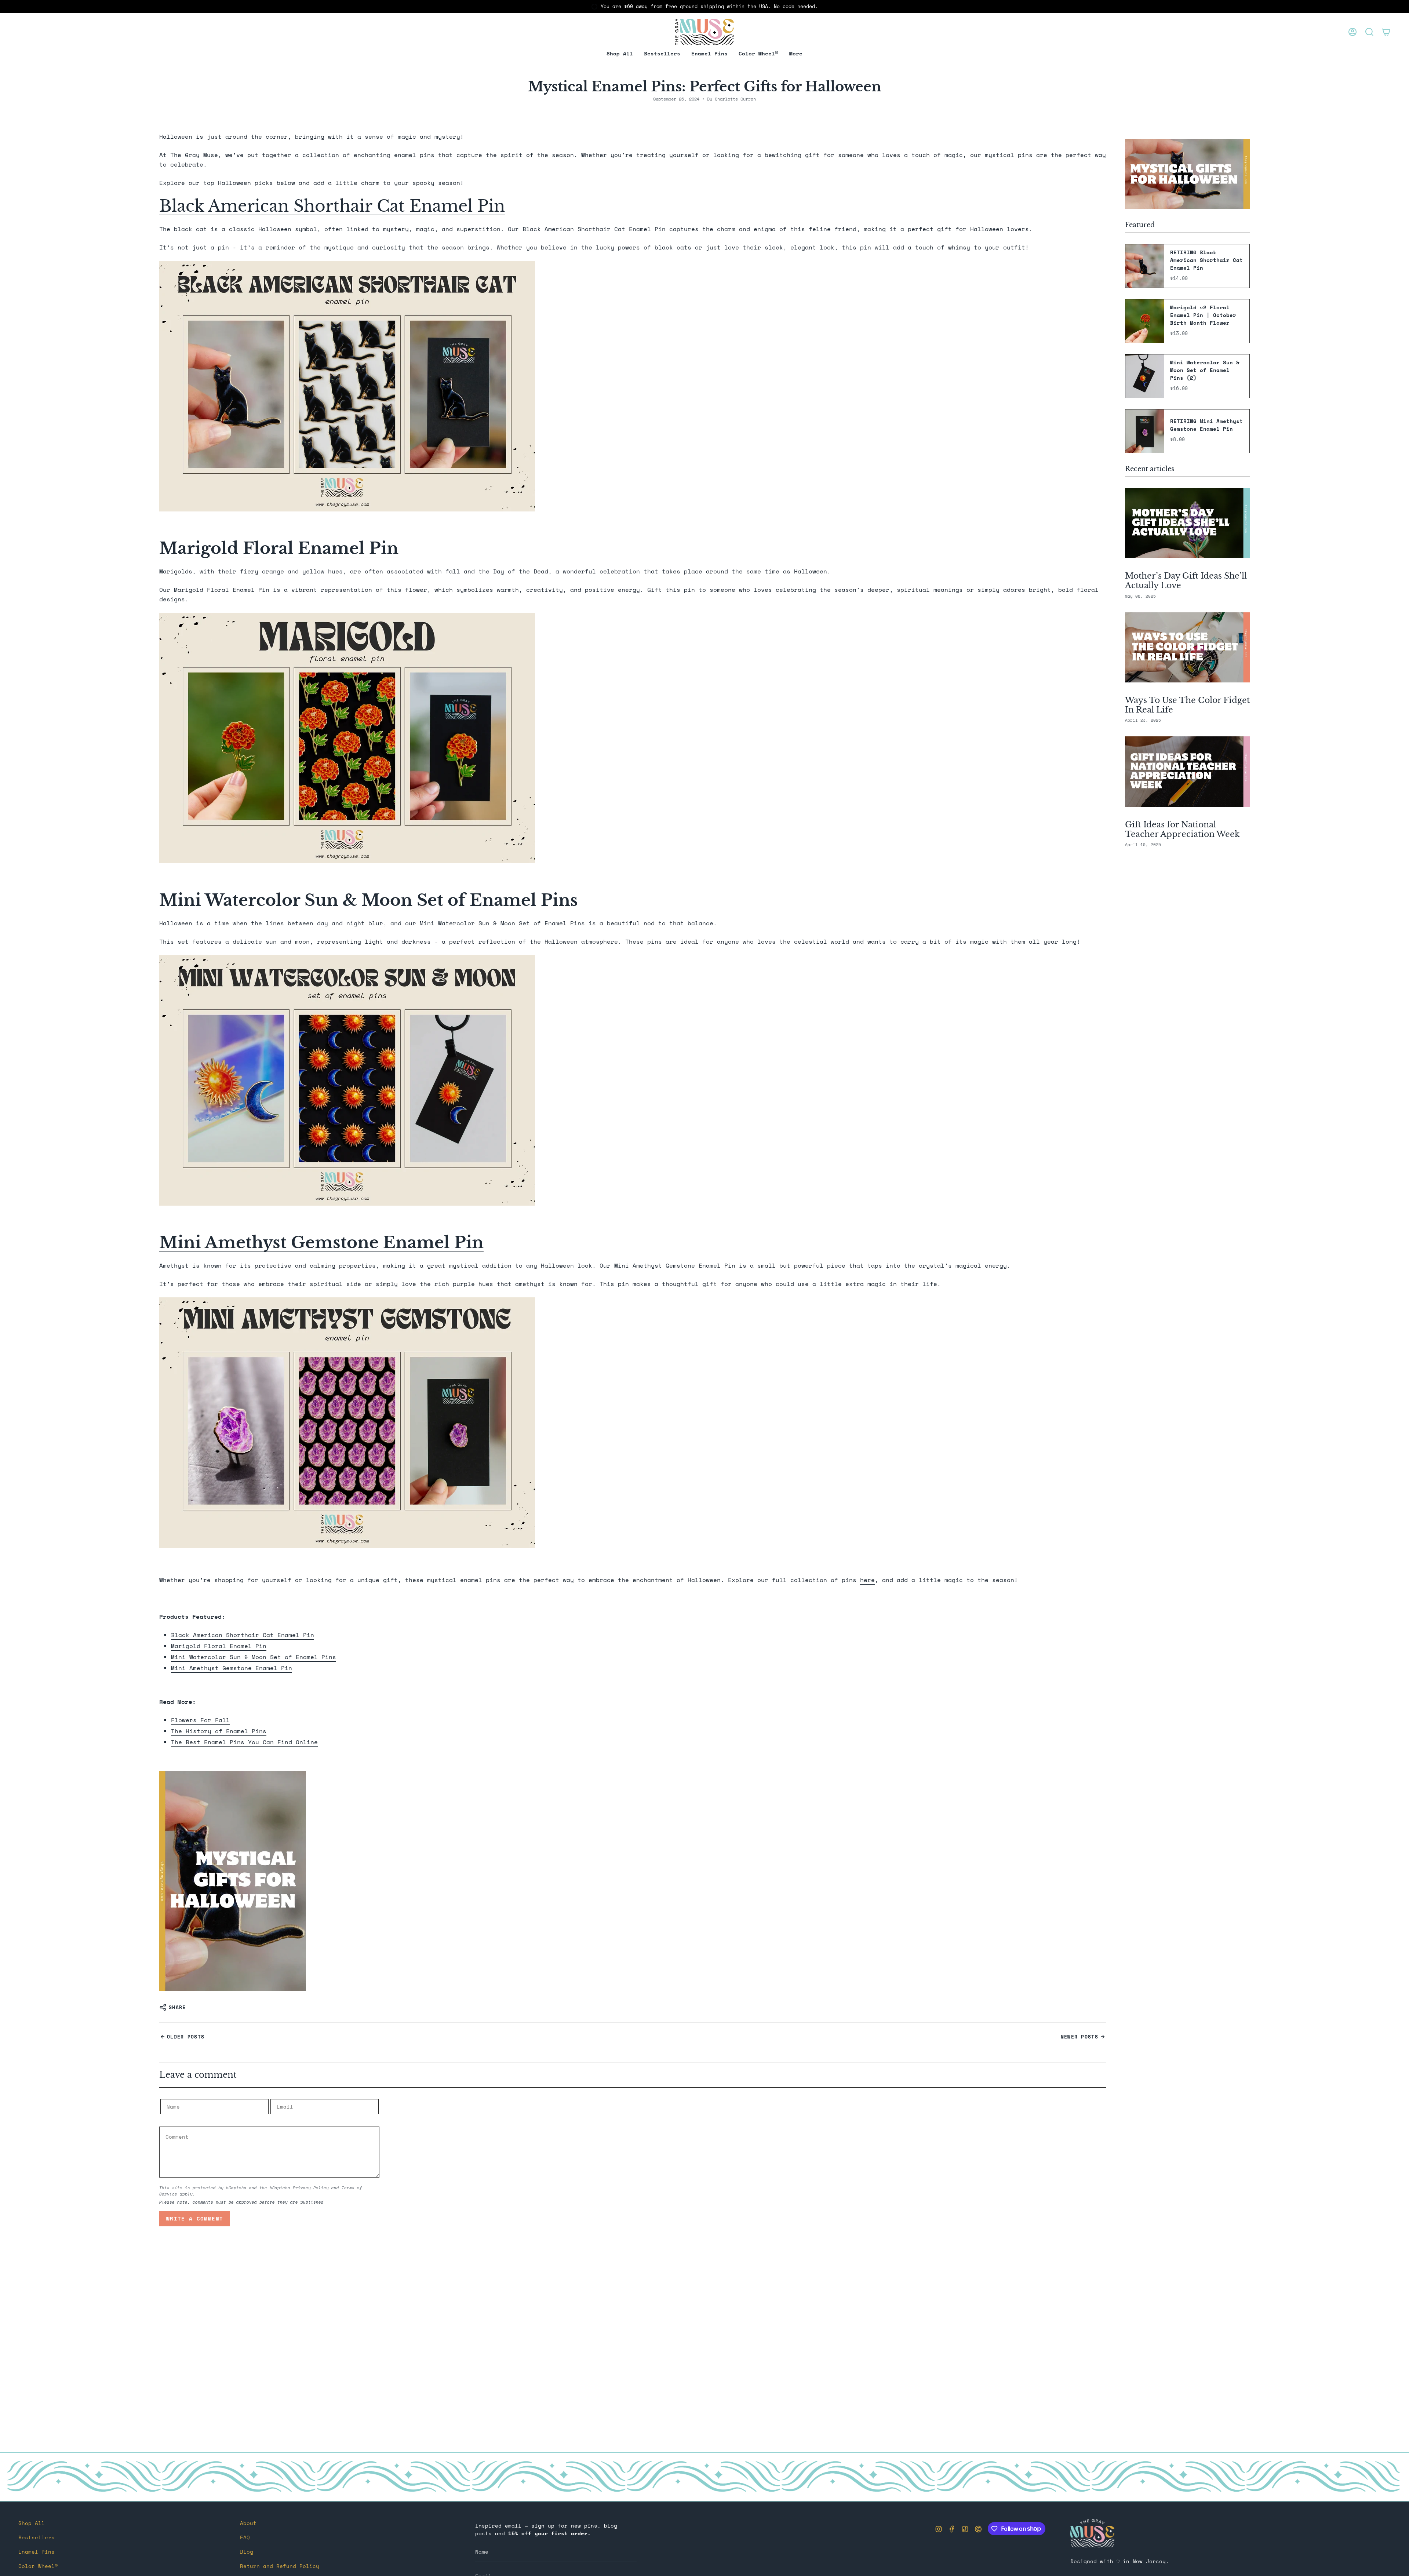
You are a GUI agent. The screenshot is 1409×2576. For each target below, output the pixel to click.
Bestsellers (37, 2537)
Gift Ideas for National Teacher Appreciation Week (1182, 829)
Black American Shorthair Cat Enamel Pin (332, 206)
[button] (709, 54)
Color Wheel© (38, 2566)
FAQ (245, 2537)
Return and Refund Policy (280, 2566)
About (248, 2523)
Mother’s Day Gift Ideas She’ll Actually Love (1186, 581)
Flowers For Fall (200, 1720)
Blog (247, 2552)
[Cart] (1386, 32)
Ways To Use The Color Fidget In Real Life (1187, 705)
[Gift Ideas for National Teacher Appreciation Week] (1187, 771)
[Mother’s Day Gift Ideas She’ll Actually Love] (1187, 523)
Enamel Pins (37, 2552)
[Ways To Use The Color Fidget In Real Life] (1187, 647)
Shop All (32, 2523)
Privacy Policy (311, 2188)
